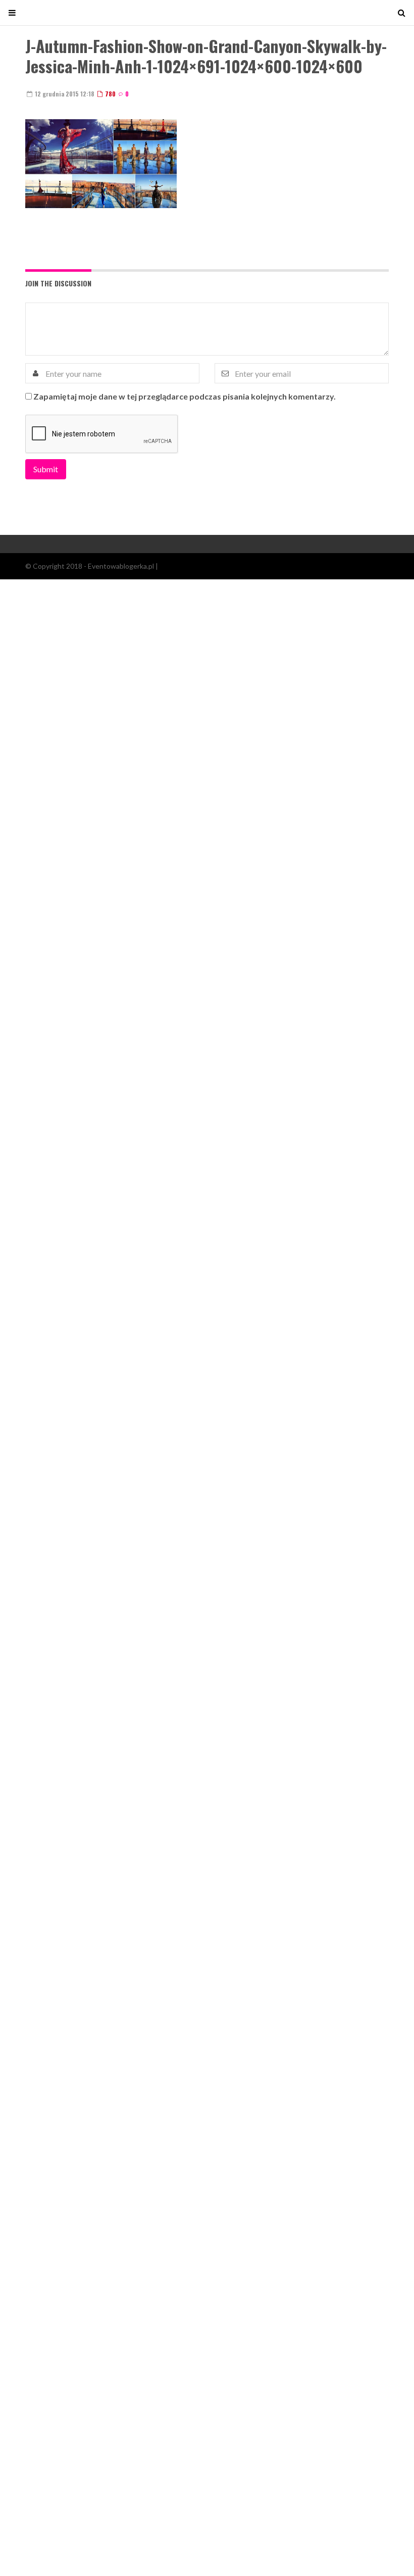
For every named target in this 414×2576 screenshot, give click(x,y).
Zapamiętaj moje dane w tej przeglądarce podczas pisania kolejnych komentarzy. (185, 396)
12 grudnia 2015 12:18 (64, 94)
